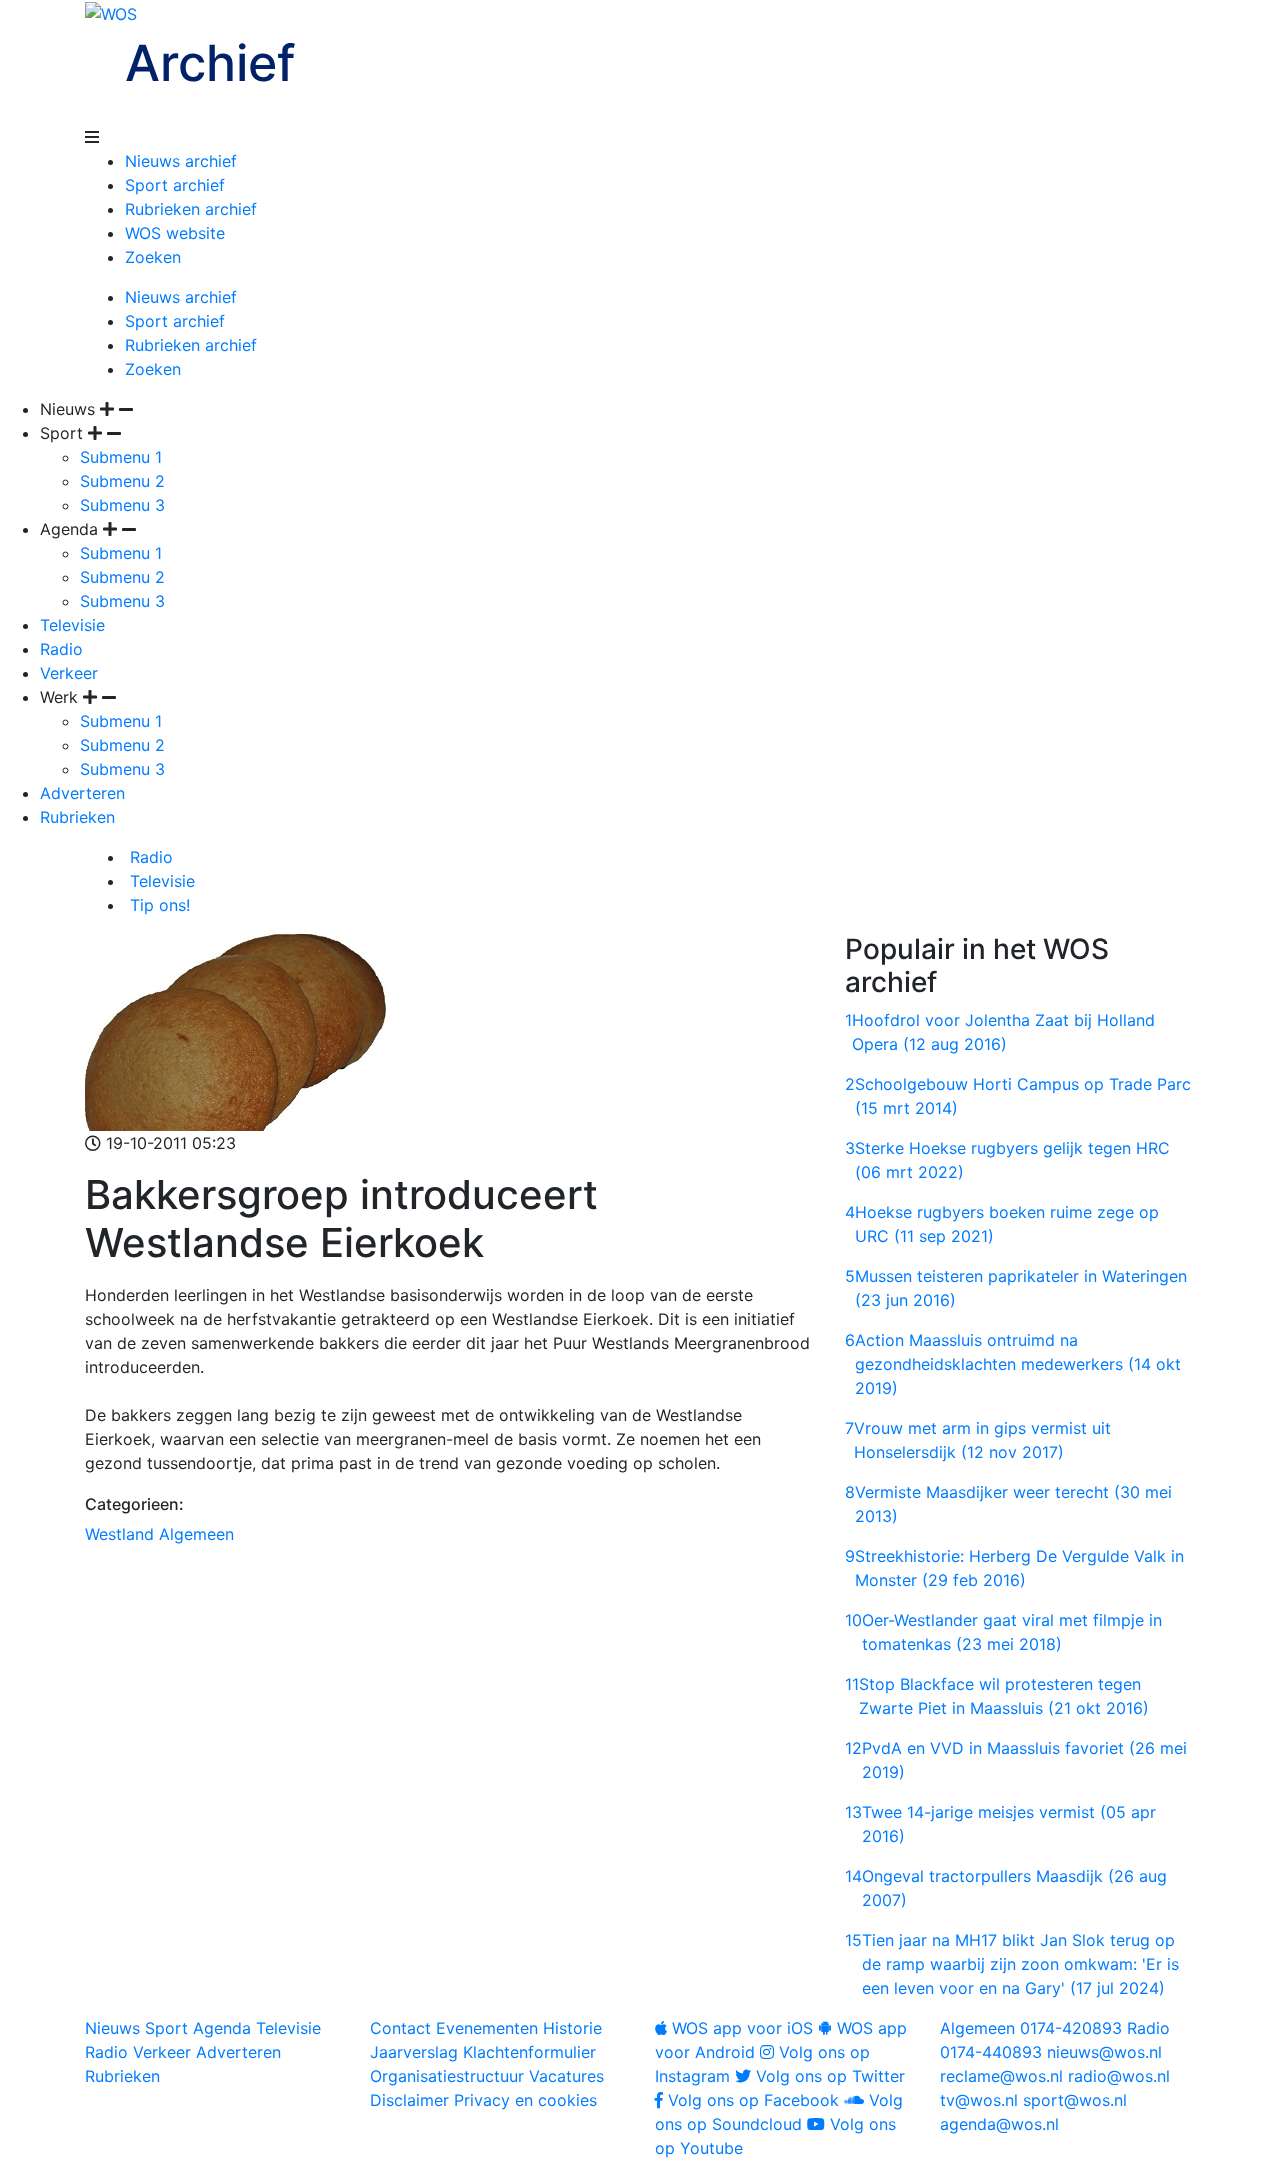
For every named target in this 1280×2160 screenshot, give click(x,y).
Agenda (222, 2028)
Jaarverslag (414, 2052)
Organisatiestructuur (447, 2076)
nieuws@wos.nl (1104, 2052)
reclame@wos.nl (1001, 2076)
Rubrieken (77, 817)
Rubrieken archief (191, 209)
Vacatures (566, 2076)
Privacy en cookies (525, 2100)
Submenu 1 (121, 457)
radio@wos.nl (1119, 2076)
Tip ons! (157, 905)
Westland (119, 1534)
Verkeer (69, 673)
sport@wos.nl (1075, 2100)
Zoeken (153, 257)
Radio (61, 649)
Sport (166, 2028)
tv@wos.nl (979, 2100)
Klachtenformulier (529, 2052)
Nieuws (112, 2028)
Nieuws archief (181, 161)
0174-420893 (1031, 2028)
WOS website (175, 233)
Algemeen (196, 1534)
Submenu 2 (122, 481)
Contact (400, 2028)
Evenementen (487, 2028)
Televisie (72, 625)
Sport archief (175, 185)
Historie (572, 2028)
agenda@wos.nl (999, 2124)
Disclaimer (409, 2100)
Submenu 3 (122, 505)
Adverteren (82, 793)
